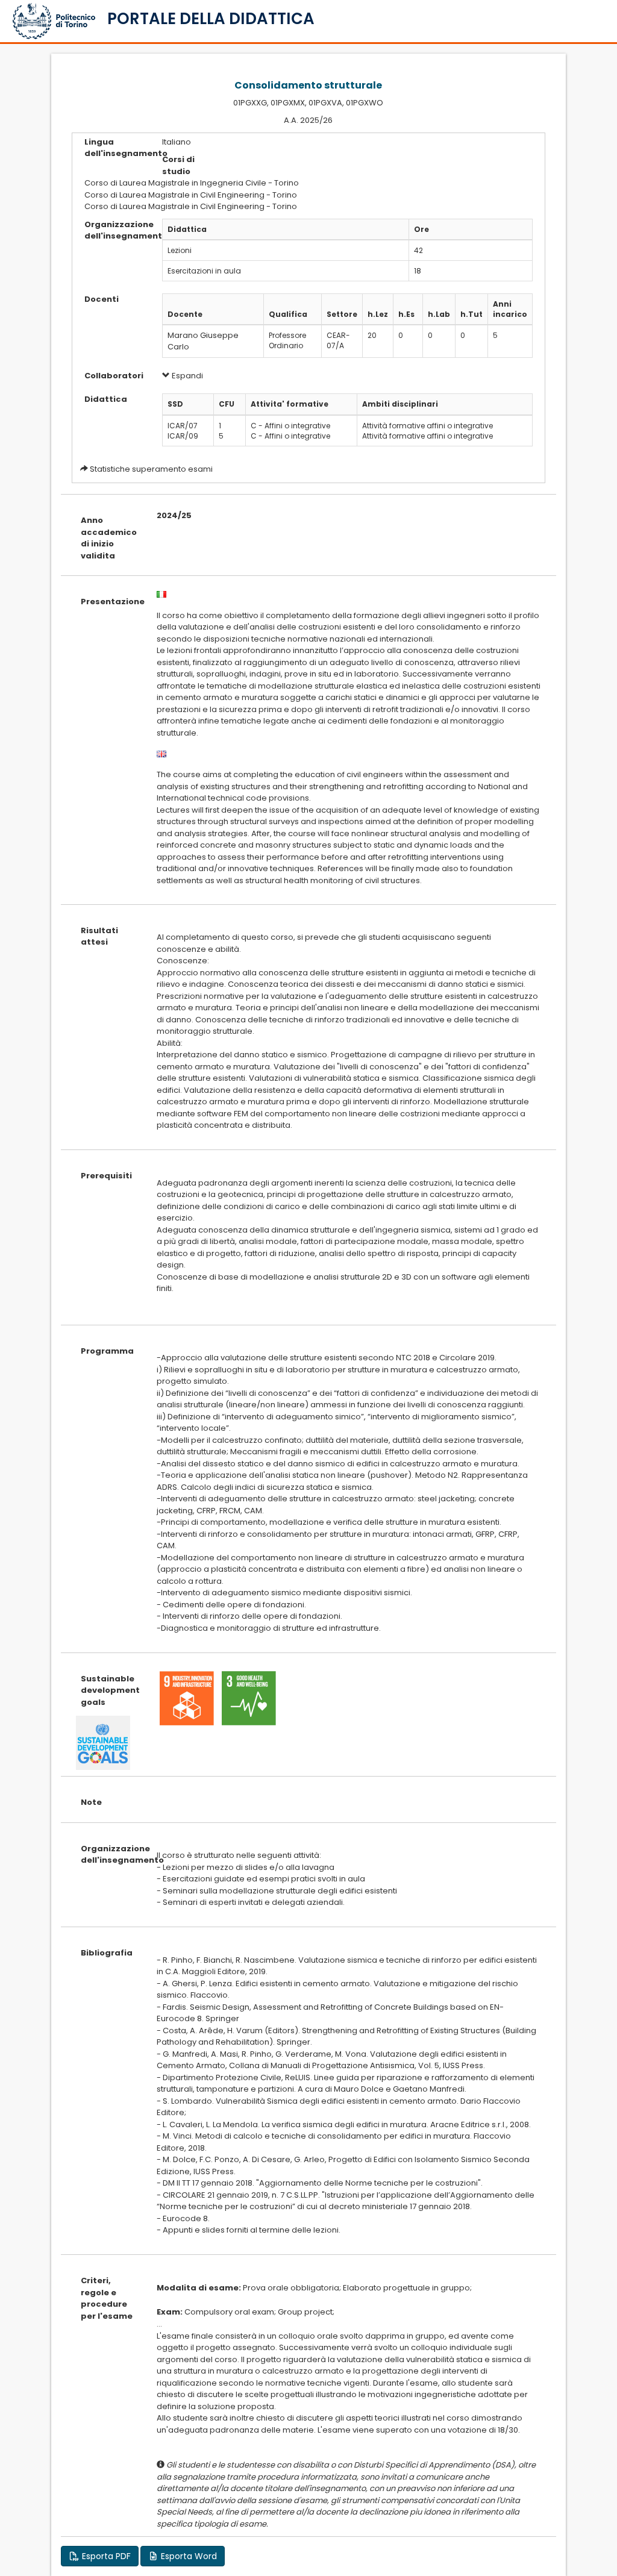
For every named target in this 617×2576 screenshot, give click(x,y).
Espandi (186, 376)
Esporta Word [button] (188, 2556)
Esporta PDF (105, 2556)
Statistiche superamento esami (151, 469)
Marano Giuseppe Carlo (203, 341)
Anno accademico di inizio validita (109, 538)
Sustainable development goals (110, 1690)
